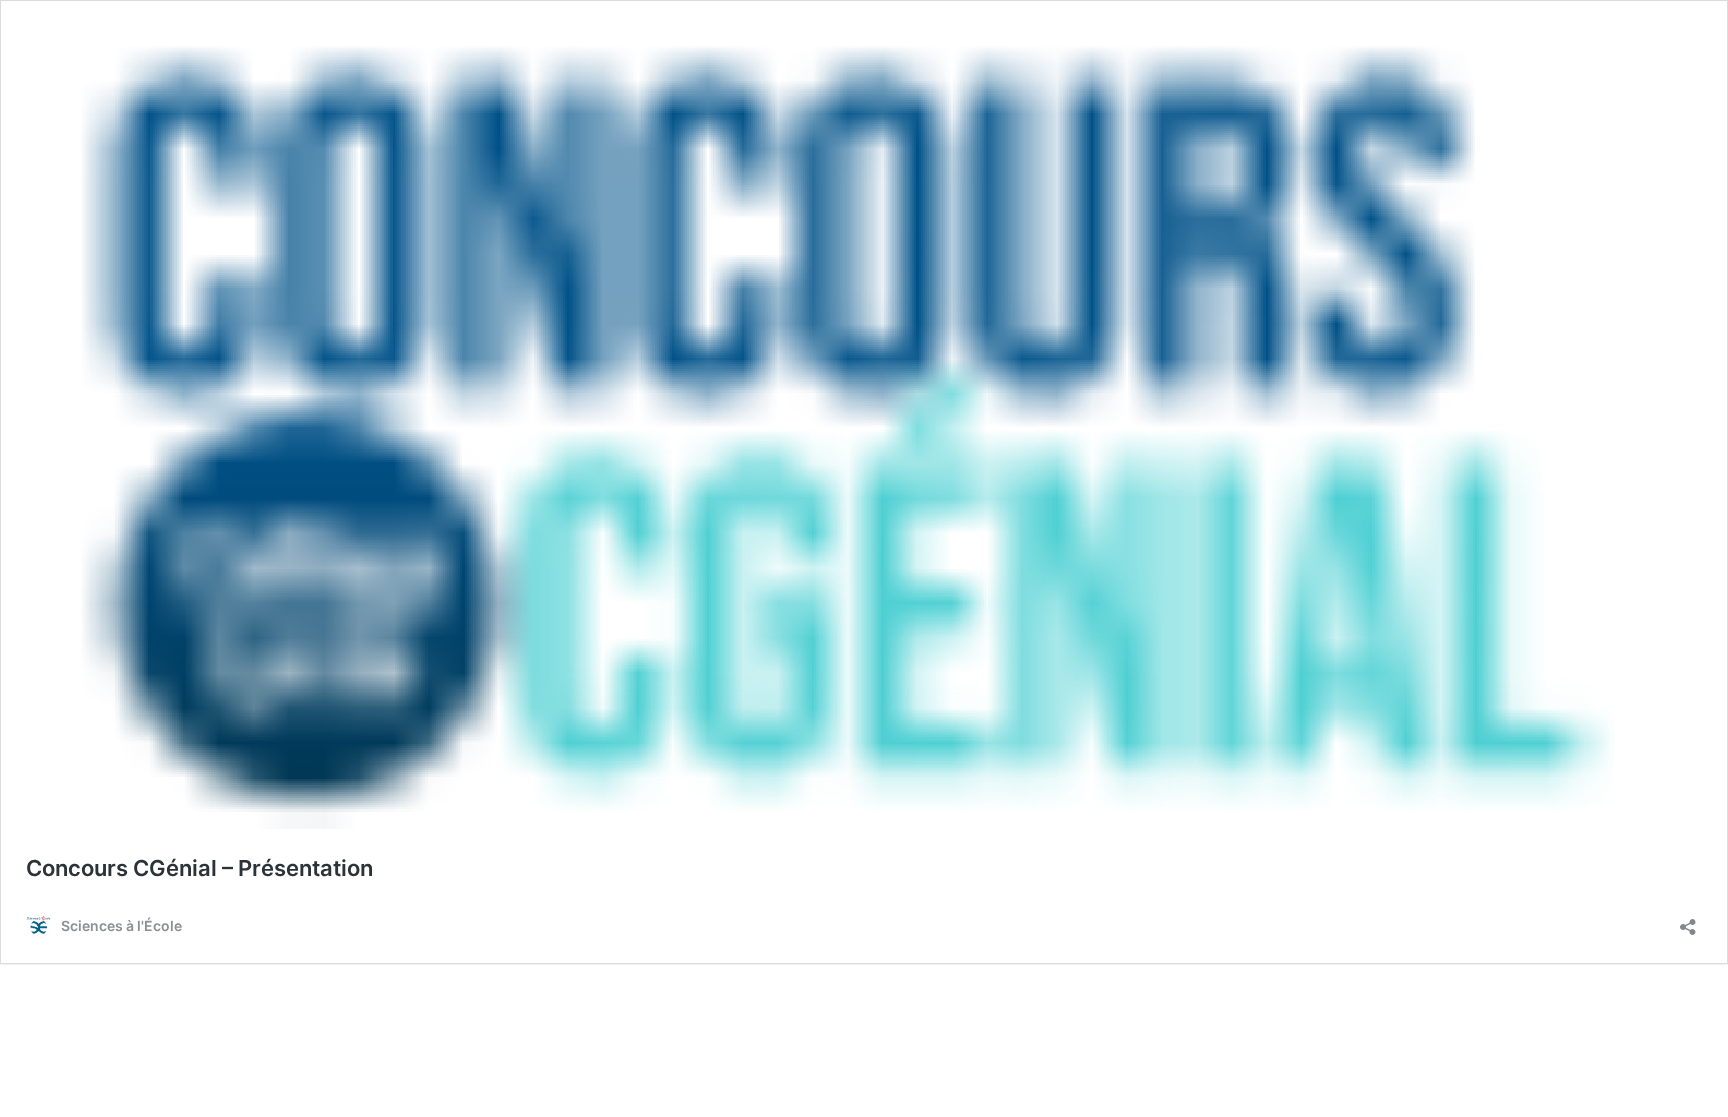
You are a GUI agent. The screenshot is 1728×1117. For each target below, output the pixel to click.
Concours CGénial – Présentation (199, 868)
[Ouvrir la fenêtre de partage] (1688, 920)
